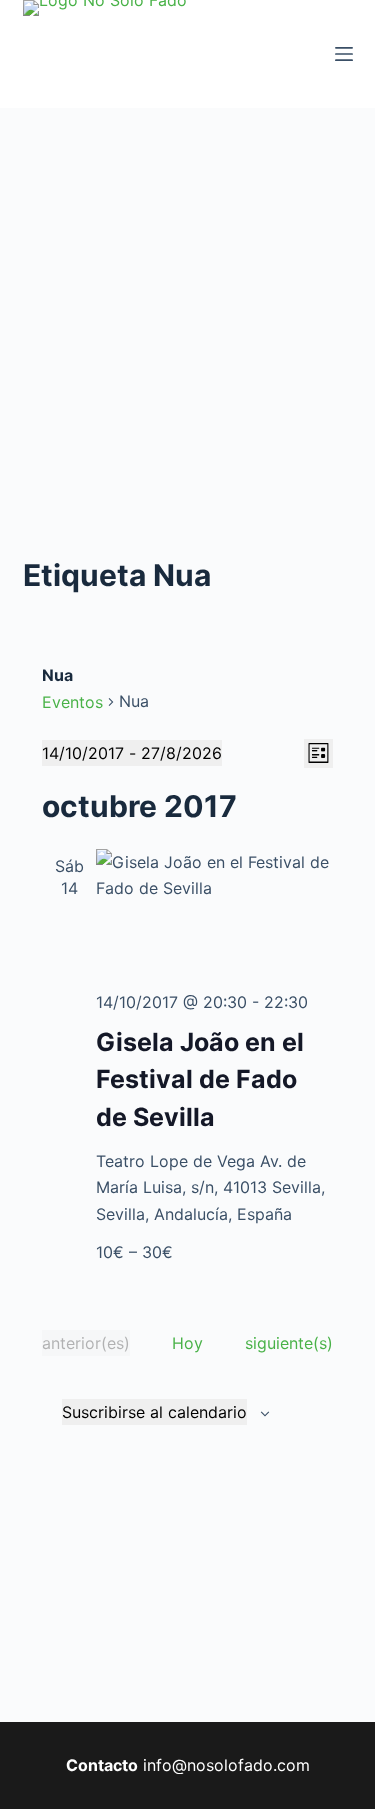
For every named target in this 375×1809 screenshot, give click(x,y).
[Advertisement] (187, 305)
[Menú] (344, 54)
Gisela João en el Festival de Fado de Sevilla (200, 1079)
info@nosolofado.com (226, 1765)
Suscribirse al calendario (154, 1412)
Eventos (72, 702)
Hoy (187, 1343)
